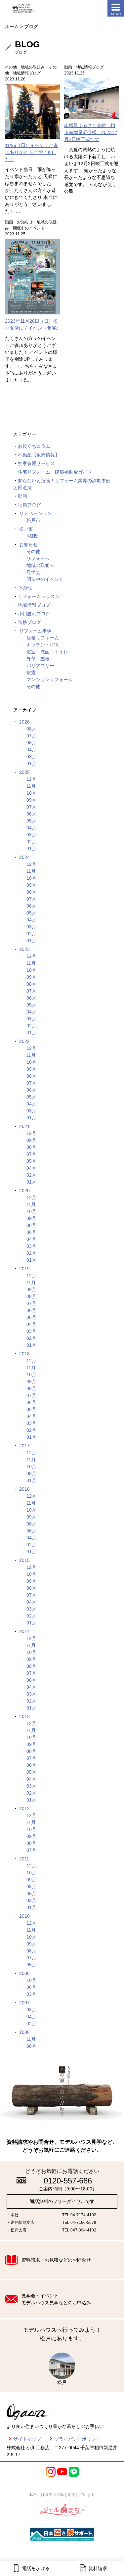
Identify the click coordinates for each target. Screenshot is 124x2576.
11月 (31, 786)
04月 (31, 750)
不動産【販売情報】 (39, 455)
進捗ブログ (29, 622)
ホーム (12, 26)
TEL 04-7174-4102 (79, 2215)
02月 (31, 842)
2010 (24, 1916)
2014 (24, 1631)
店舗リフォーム (43, 638)
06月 (31, 743)
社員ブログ (29, 505)
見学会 (33, 572)
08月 (31, 729)
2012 (24, 1808)
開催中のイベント (45, 579)
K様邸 (33, 536)
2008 (24, 1973)
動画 (22, 496)
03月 (31, 757)
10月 (31, 793)
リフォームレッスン (39, 596)
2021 (24, 1126)
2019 (24, 1269)
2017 (24, 1446)
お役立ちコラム (34, 446)
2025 (24, 772)
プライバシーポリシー (77, 2439)
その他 (33, 551)
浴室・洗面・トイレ (47, 652)
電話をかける (36, 2568)
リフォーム (38, 558)
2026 (24, 722)
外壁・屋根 (38, 659)
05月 (31, 821)
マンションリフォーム (50, 679)
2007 (24, 2003)
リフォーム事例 (35, 631)
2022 (24, 1041)
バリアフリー (40, 666)
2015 (24, 1560)
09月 (31, 800)
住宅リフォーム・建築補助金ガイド (55, 472)
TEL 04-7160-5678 (79, 2223)
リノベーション (35, 513)
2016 (24, 1489)
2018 (24, 1354)
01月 (31, 764)
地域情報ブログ (34, 605)
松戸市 (33, 520)
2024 (24, 857)
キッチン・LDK (42, 645)
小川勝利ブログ (34, 614)
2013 (24, 1716)
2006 (24, 2032)
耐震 (31, 673)
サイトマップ (27, 2439)
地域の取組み (40, 565)
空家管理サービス (36, 463)
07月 (31, 736)
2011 (24, 1859)
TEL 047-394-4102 (79, 2230)
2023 (24, 949)
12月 (31, 779)
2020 (24, 1191)
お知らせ (28, 544)
